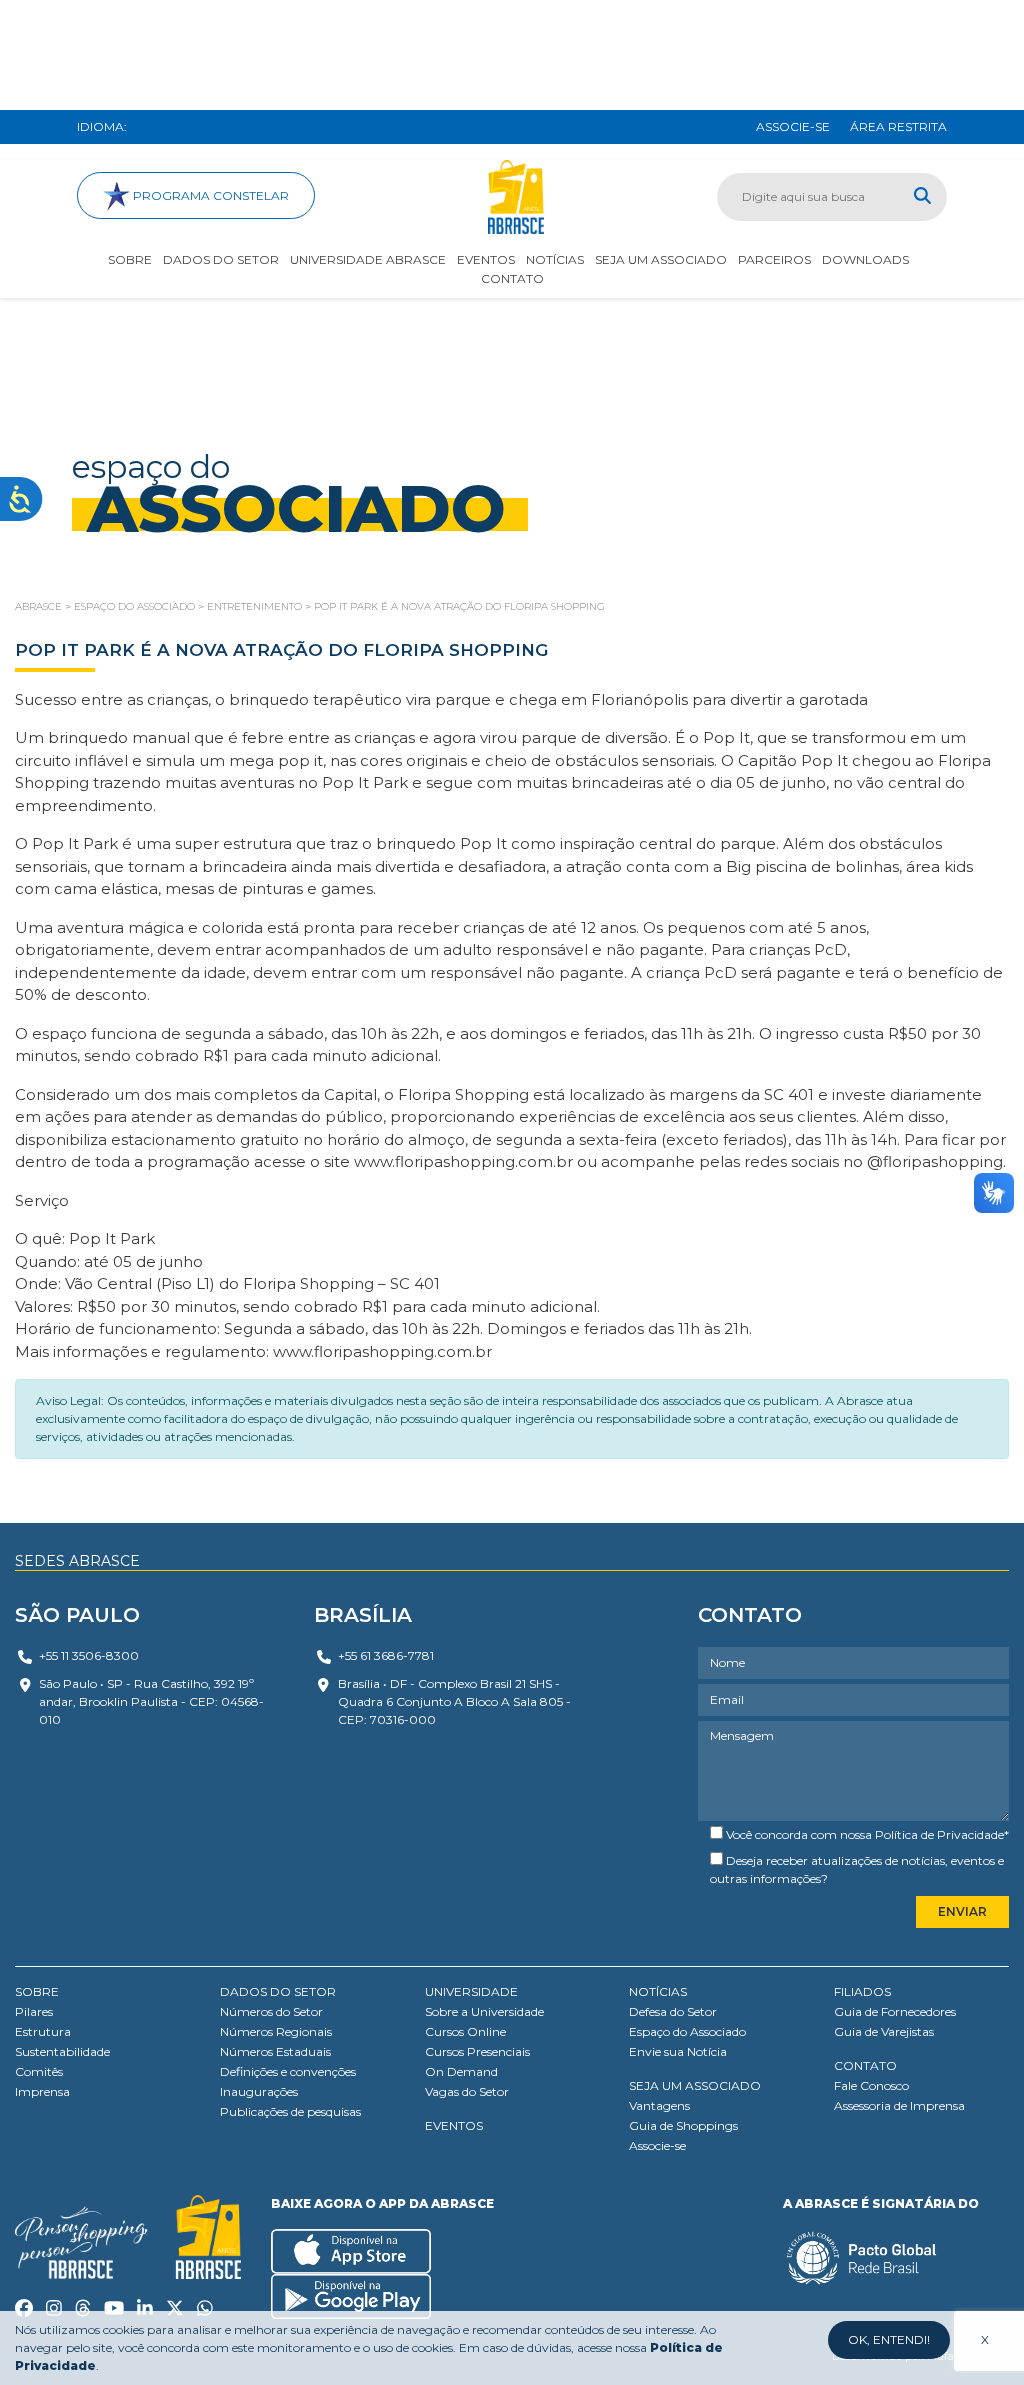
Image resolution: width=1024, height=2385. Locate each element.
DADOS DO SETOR (278, 1991)
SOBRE (37, 1991)
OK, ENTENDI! (889, 2339)
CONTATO (865, 2065)
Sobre (130, 259)
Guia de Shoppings (683, 2125)
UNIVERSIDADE (471, 1991)
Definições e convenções (288, 2071)
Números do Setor (271, 2011)
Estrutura (43, 2031)
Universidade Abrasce (368, 259)
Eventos (486, 259)
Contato (512, 278)
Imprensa (42, 2091)
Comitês (39, 2071)
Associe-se (657, 2145)
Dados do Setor (221, 259)
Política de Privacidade (939, 1834)
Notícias (555, 259)
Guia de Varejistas (884, 2031)
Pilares (34, 2011)
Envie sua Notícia (678, 2051)
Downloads (865, 259)
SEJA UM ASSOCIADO (695, 2085)
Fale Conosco (871, 2085)
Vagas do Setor (467, 2091)
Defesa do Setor (673, 2011)
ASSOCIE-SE (793, 126)
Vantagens (659, 2105)
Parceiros (774, 259)
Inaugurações (259, 2091)
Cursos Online (465, 2031)
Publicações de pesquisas (290, 2111)
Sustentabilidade (62, 2051)
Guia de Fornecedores (895, 2011)
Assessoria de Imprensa (899, 2105)
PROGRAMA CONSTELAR (209, 195)
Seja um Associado (661, 259)
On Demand (461, 2071)
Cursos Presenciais (477, 2051)
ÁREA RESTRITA (898, 126)
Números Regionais (276, 2031)
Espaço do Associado (687, 2031)
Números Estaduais (275, 2051)
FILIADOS (862, 1991)
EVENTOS (454, 2125)
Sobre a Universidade (484, 2011)
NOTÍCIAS (658, 1991)
